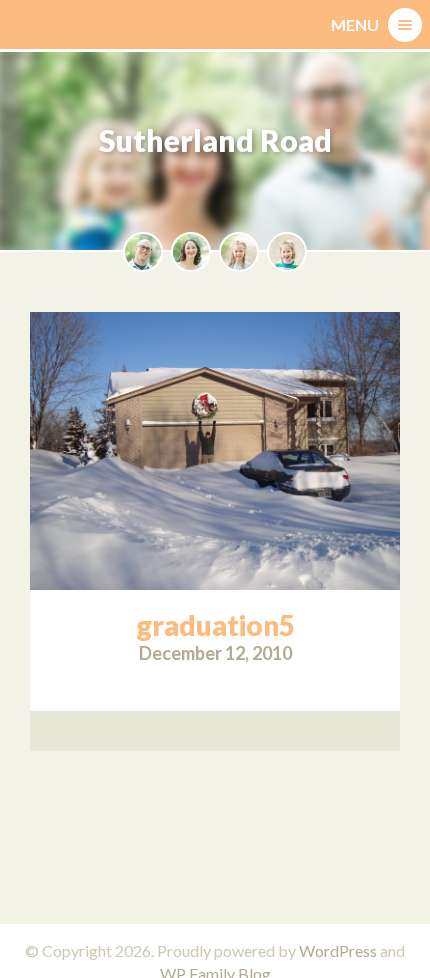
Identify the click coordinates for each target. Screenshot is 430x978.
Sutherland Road (215, 140)
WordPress (338, 950)
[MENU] (405, 25)
